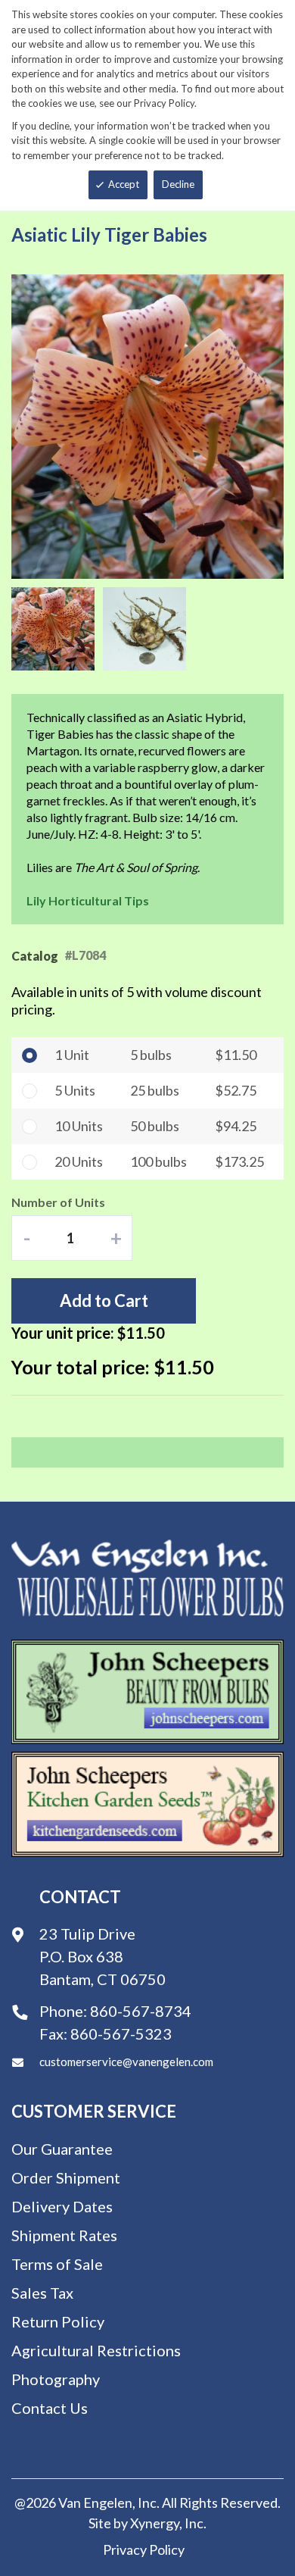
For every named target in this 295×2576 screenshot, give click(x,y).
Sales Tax (42, 2293)
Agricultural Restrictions (96, 2350)
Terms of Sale (57, 2264)
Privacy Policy (144, 2549)
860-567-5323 (121, 2034)
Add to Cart (104, 1301)
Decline (178, 184)
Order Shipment (66, 2177)
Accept (124, 184)
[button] (57, 629)
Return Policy (58, 2321)
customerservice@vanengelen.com (126, 2062)
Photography (56, 2379)
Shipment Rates (64, 2235)
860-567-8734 (141, 2011)
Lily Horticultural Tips (88, 900)
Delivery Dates (62, 2206)
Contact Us (50, 2408)
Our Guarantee (62, 2149)
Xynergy (155, 2523)
